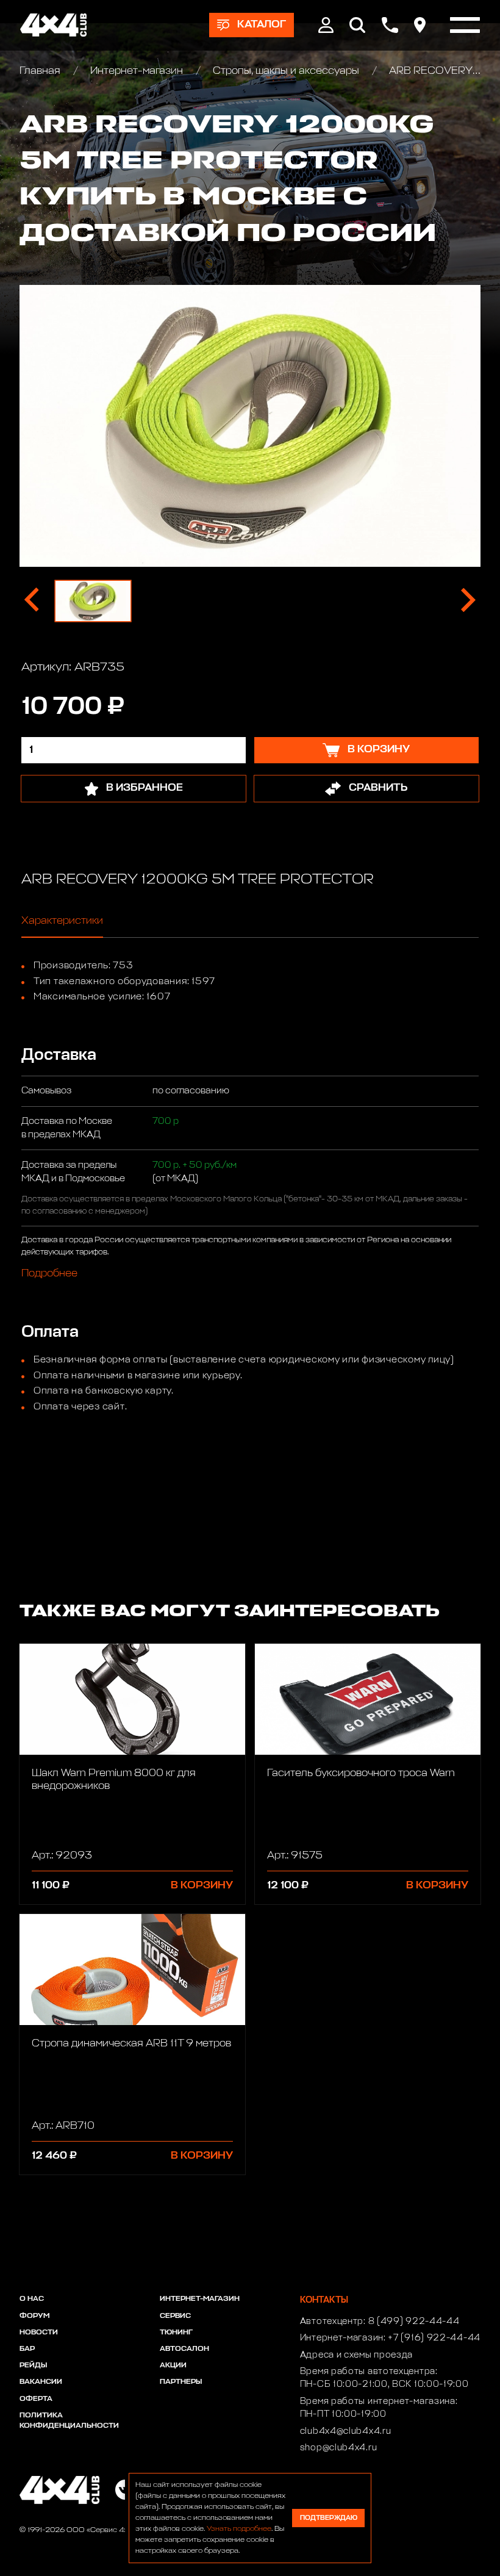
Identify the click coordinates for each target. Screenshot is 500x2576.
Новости (39, 2333)
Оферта (36, 2399)
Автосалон (184, 2349)
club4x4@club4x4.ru (346, 2431)
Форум (34, 2316)
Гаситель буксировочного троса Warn (361, 1773)
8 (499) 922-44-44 (414, 2322)
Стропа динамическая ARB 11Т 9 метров (131, 2044)
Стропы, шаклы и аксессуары (286, 71)
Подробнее (49, 1274)
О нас (32, 2299)
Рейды (33, 2366)
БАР (27, 2349)
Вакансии (41, 2382)
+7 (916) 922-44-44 (434, 2338)
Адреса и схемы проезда (356, 2355)
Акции (173, 2366)
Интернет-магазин (137, 71)
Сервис (175, 2316)
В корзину (202, 1886)
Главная (41, 71)
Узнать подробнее (239, 2529)
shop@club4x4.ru (339, 2448)
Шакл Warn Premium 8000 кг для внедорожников (114, 1780)
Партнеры (181, 2382)
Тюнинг (176, 2333)
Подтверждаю (329, 2518)
